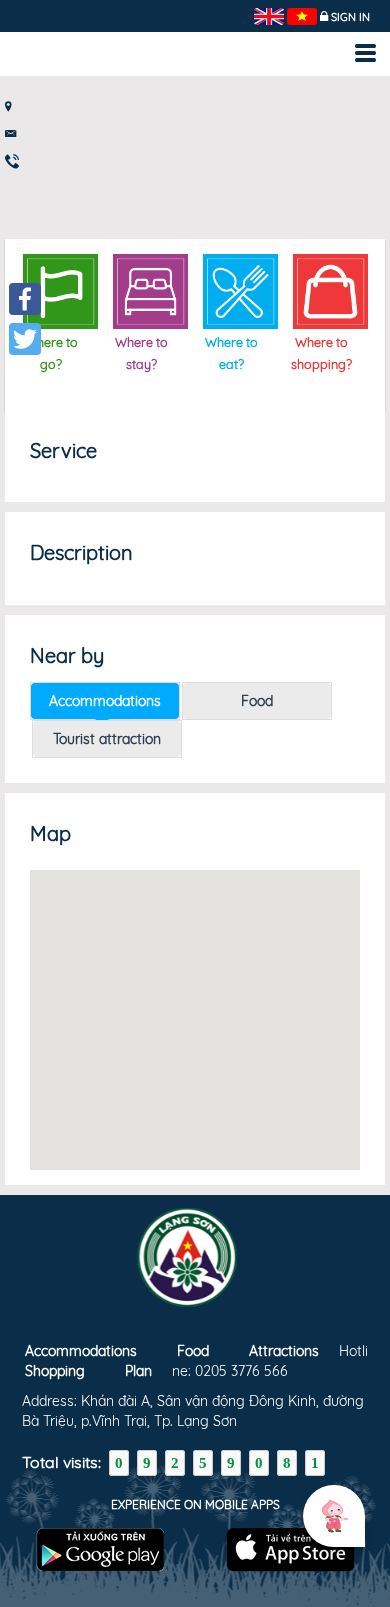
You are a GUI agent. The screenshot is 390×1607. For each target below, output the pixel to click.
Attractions (284, 1351)
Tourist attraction (107, 739)
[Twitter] (25, 339)
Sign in (350, 17)
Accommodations (105, 701)
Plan (138, 1371)
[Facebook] (25, 299)
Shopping (55, 1371)
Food (257, 701)
